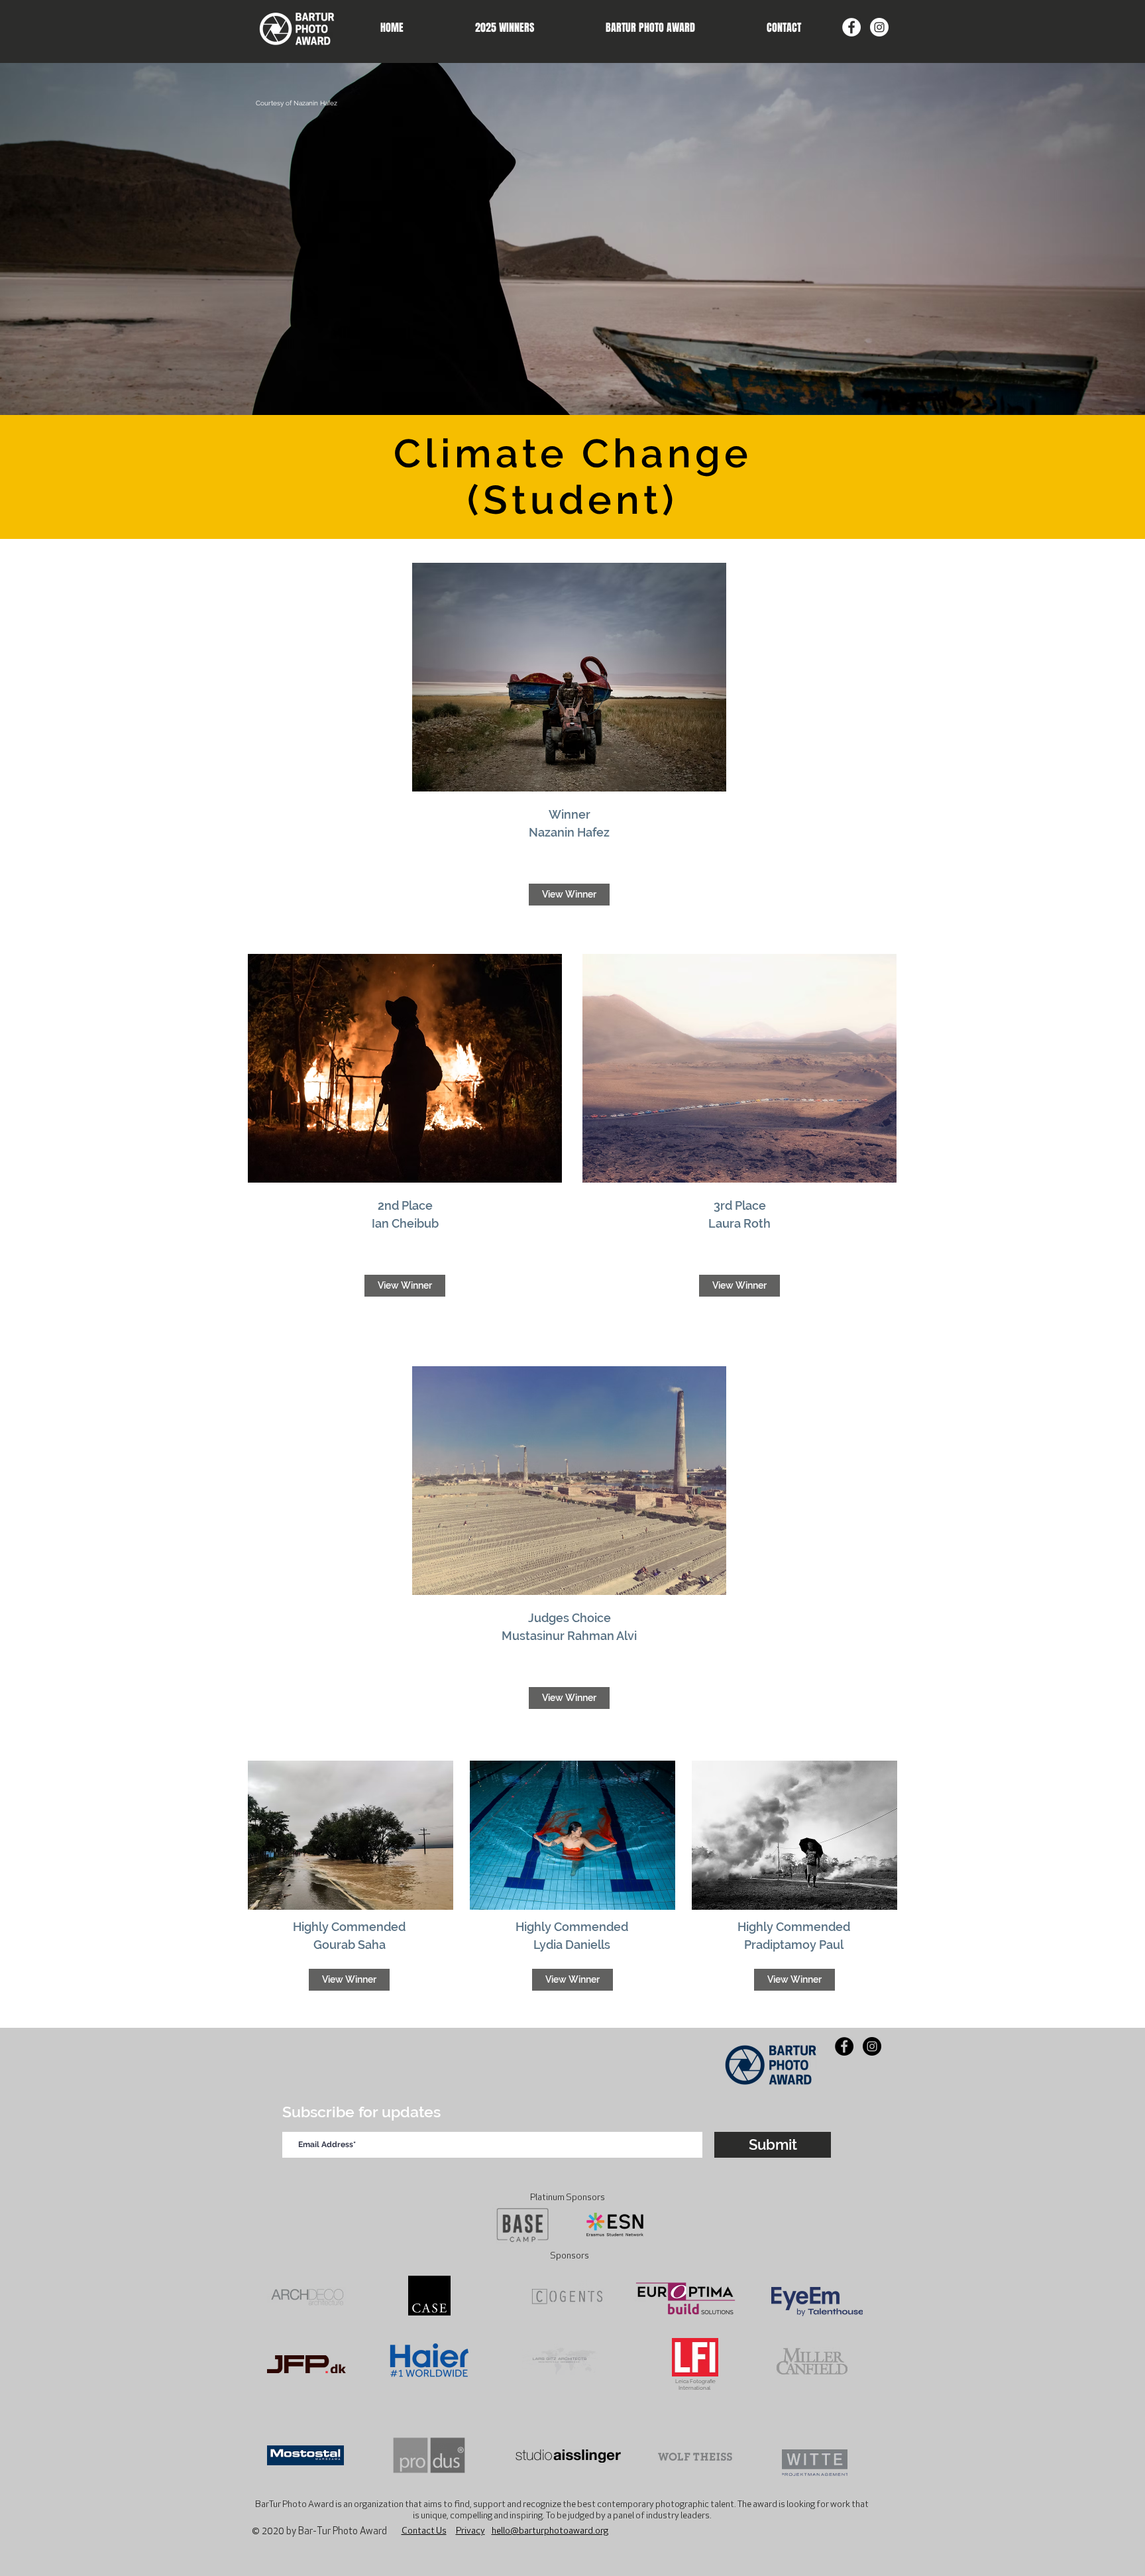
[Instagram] (879, 27)
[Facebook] (851, 27)
